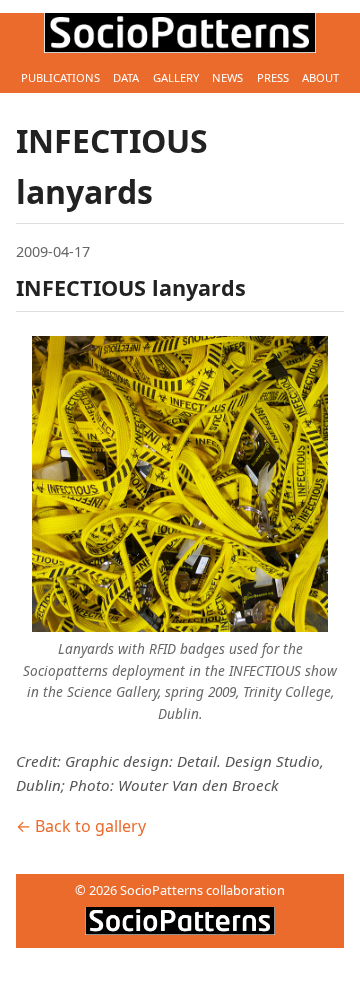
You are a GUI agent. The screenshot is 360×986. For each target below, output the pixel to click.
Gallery (176, 77)
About (320, 77)
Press (273, 77)
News (227, 77)
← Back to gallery (81, 826)
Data (126, 77)
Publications (60, 77)
